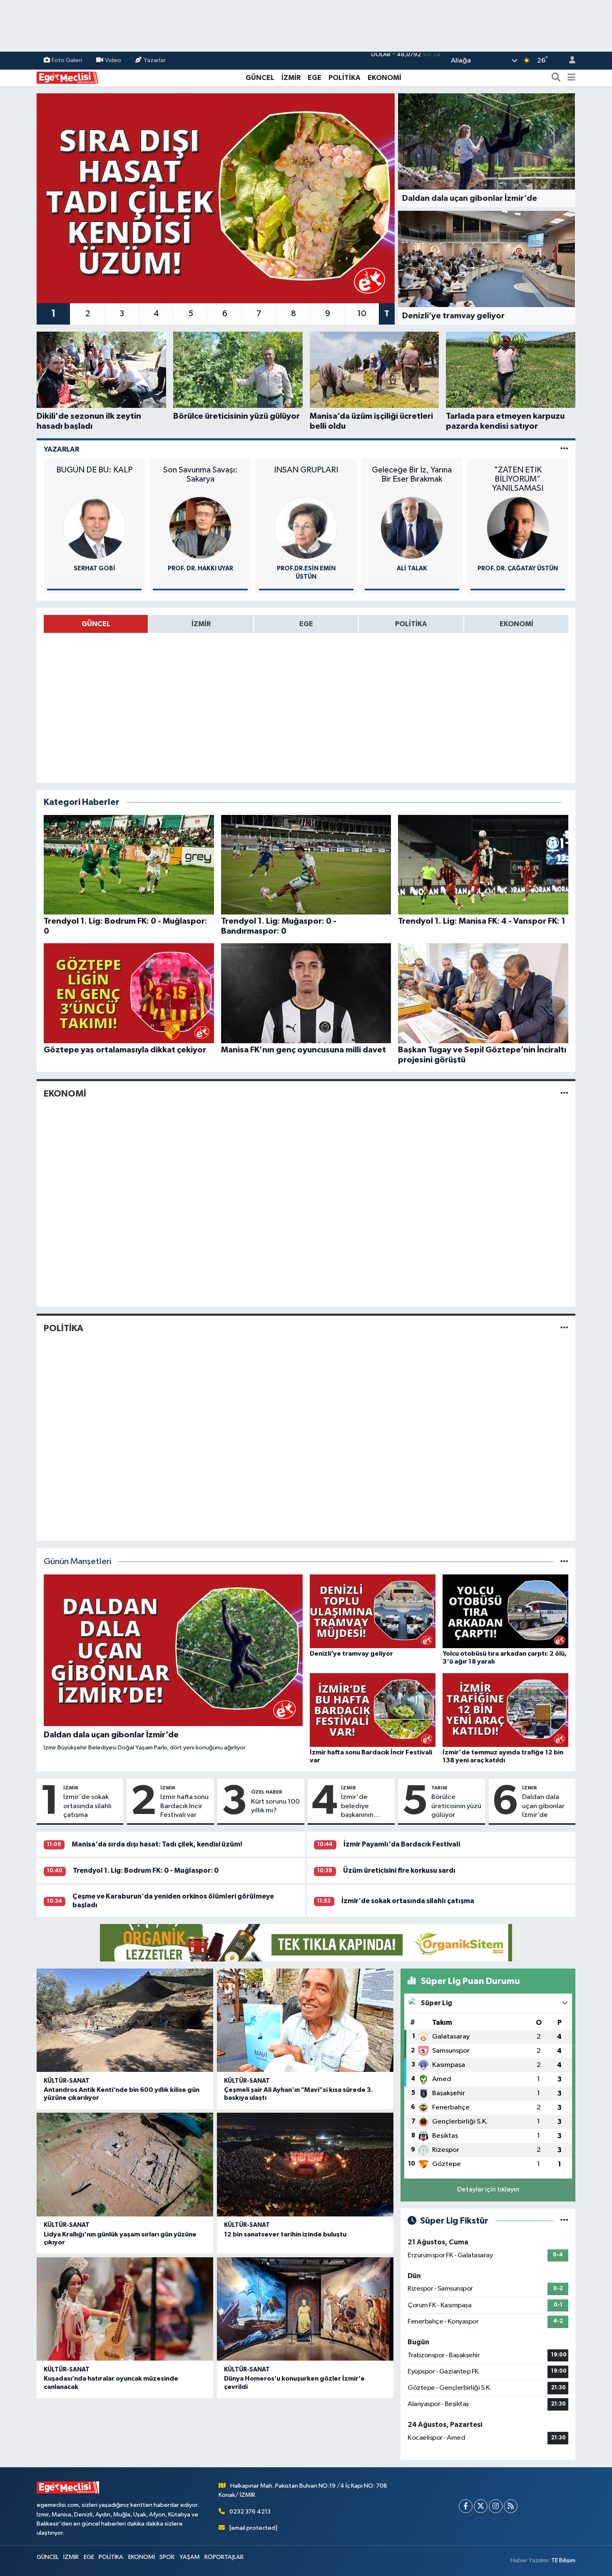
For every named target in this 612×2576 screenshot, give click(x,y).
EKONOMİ (384, 78)
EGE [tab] (306, 624)
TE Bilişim (563, 2560)
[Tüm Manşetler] (564, 1562)
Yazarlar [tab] (61, 449)
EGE (315, 78)
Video (113, 60)
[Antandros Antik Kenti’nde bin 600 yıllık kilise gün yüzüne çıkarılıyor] (125, 2020)
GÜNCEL (260, 78)
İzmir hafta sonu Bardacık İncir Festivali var (184, 1806)
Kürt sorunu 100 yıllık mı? (275, 1806)
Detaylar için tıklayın (488, 2190)
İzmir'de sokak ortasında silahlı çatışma (87, 1806)
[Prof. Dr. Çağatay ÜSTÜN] (518, 528)
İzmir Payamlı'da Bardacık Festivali (402, 1844)
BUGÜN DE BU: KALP (94, 470)
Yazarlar (155, 60)
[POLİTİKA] (564, 1328)
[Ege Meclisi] (68, 77)
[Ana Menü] (571, 78)
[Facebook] (466, 2506)
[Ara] (556, 78)
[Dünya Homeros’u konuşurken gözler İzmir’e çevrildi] (305, 2309)
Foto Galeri (67, 60)
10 (362, 314)
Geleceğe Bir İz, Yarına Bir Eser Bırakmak (412, 475)
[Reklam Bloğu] (306, 1943)
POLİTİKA (345, 78)
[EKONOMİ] (564, 1094)
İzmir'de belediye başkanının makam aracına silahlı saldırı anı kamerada (365, 1806)
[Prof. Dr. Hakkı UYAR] (200, 528)
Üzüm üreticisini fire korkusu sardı (399, 1870)
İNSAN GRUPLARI (306, 470)
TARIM (439, 1788)
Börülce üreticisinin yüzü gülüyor (456, 1806)
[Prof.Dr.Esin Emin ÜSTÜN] (306, 528)
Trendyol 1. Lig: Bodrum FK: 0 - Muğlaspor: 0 (146, 1870)
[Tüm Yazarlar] (564, 449)
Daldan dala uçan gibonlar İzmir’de (543, 1806)
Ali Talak (412, 568)
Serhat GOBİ (95, 568)
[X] (481, 2506)
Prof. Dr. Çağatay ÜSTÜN (518, 568)
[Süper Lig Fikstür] (564, 2221)
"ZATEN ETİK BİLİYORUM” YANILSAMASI (518, 479)
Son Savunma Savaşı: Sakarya (200, 475)
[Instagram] (496, 2506)
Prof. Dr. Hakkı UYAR (200, 568)
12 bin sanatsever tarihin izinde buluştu (285, 2234)
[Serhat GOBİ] (95, 528)
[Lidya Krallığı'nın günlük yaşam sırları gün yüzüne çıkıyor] (125, 2165)
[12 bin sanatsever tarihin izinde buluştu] (305, 2165)
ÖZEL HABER (267, 1792)
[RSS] (511, 2506)
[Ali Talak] (412, 528)
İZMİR (291, 78)
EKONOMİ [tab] (516, 624)
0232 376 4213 (250, 2512)
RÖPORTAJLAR (224, 2557)
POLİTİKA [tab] (411, 624)
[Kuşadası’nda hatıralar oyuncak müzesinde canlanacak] (125, 2309)
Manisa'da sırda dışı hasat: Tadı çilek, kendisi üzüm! (157, 1844)
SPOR (167, 2557)
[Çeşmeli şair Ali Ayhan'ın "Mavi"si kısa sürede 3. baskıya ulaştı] (305, 2020)
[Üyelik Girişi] (569, 61)
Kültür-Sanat (67, 2081)
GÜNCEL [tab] (96, 624)
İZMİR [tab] (201, 624)
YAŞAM (190, 2557)
